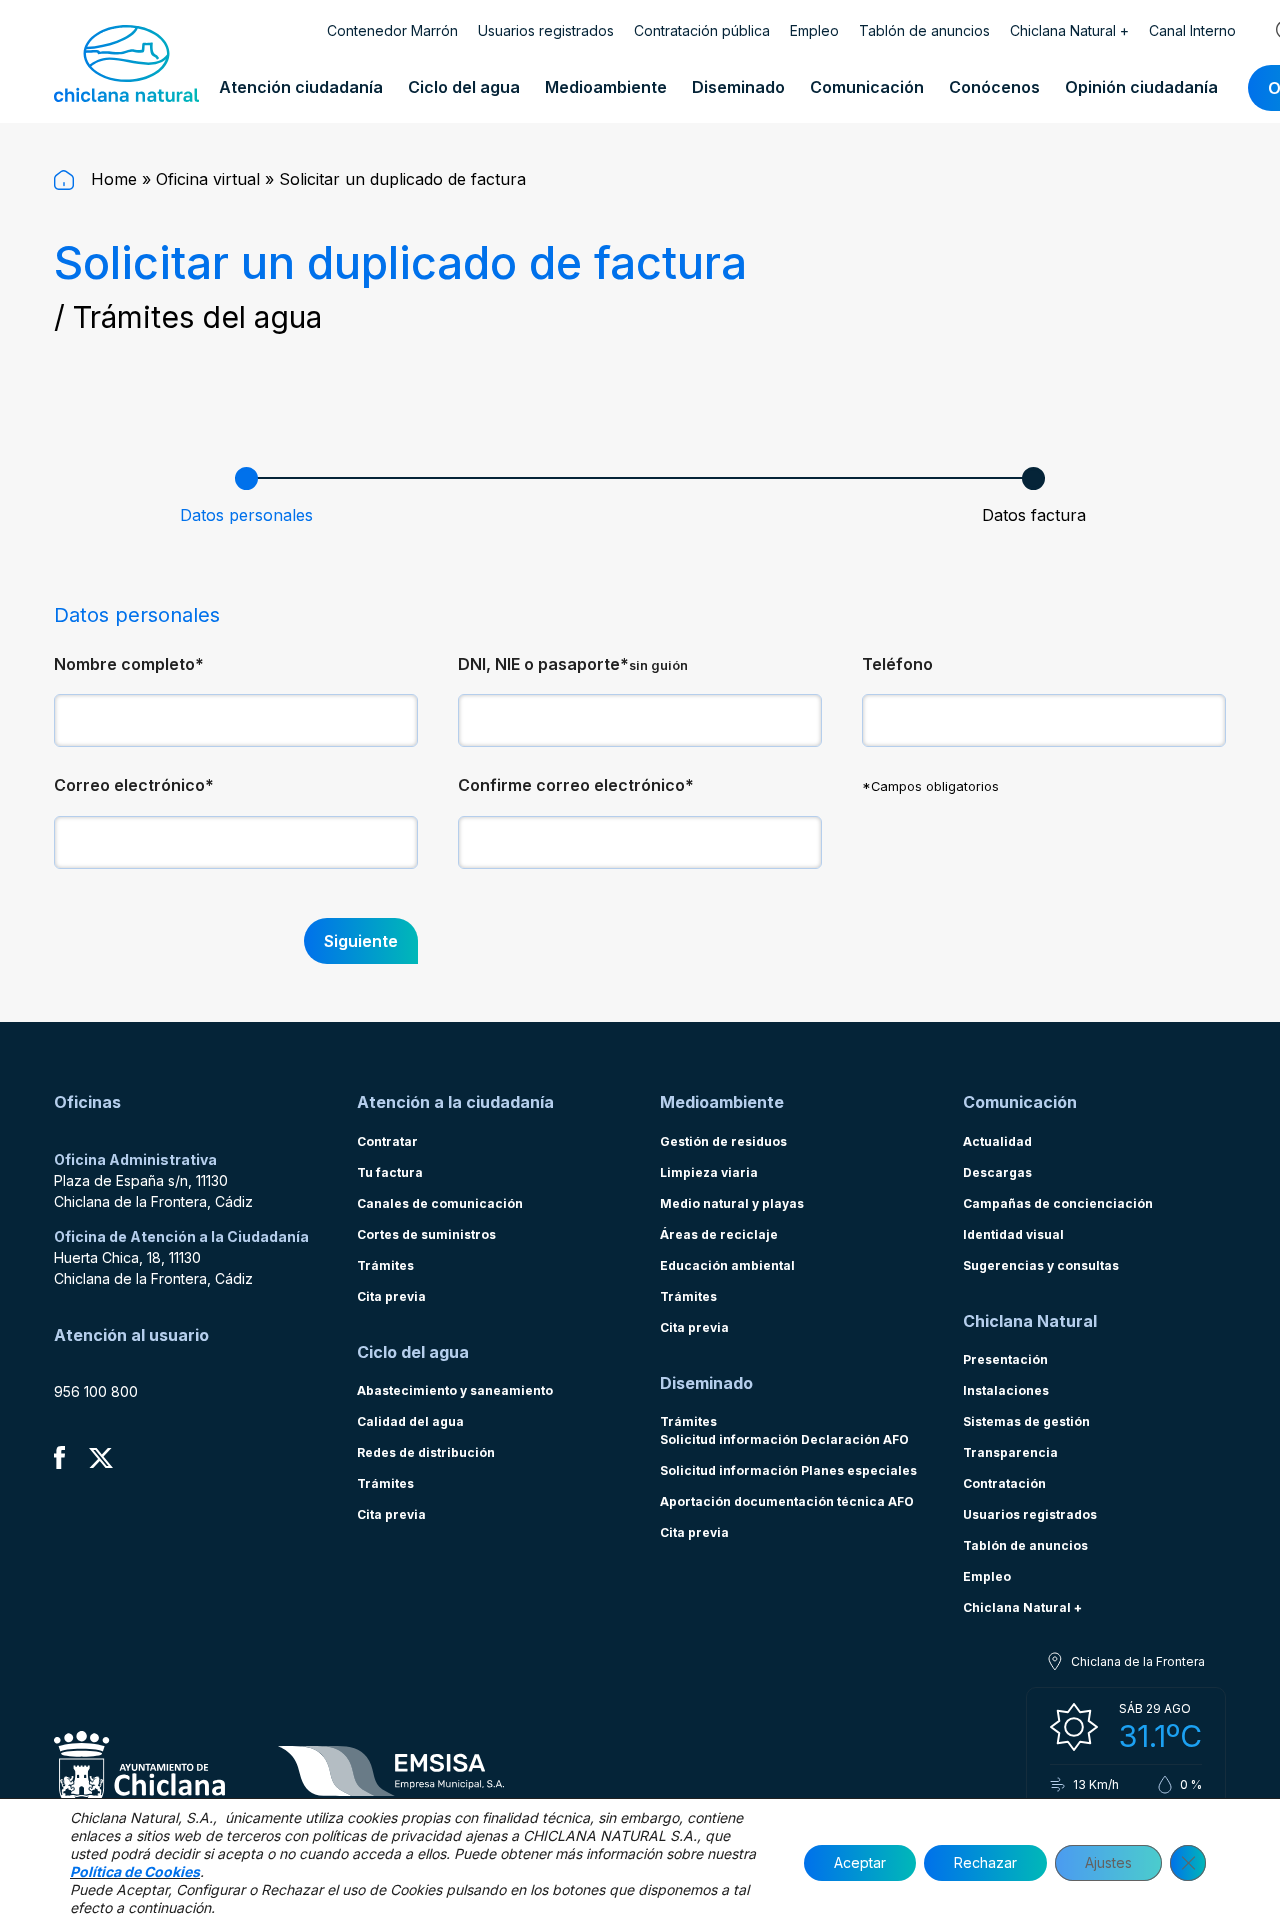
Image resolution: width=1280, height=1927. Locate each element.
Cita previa (391, 1296)
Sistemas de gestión (1026, 1421)
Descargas (997, 1172)
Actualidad (997, 1141)
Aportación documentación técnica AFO (787, 1501)
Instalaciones (1006, 1390)
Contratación (1004, 1483)
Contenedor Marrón (392, 30)
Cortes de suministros (426, 1234)
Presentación (1005, 1359)
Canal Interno (1192, 30)
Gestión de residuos (723, 1141)
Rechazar (985, 1862)
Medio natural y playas (732, 1203)
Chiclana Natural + (1069, 30)
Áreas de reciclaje (719, 1234)
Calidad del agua (410, 1421)
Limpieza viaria (709, 1172)
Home (111, 179)
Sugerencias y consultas (1041, 1265)
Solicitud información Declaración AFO (784, 1439)
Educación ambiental (727, 1265)
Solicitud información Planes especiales (788, 1470)
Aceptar (860, 1862)
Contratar (387, 1141)
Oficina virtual (208, 179)
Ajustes (1108, 1862)
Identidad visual (1013, 1234)
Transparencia (1010, 1452)
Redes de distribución (426, 1452)
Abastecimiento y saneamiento (455, 1390)
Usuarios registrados (546, 30)
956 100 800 (96, 1391)
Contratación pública (702, 30)
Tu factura (390, 1172)
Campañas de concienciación (1058, 1203)
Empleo (814, 30)
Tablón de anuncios (924, 30)
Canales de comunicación (440, 1203)
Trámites (385, 1265)
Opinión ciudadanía (1141, 87)
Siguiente (361, 941)
